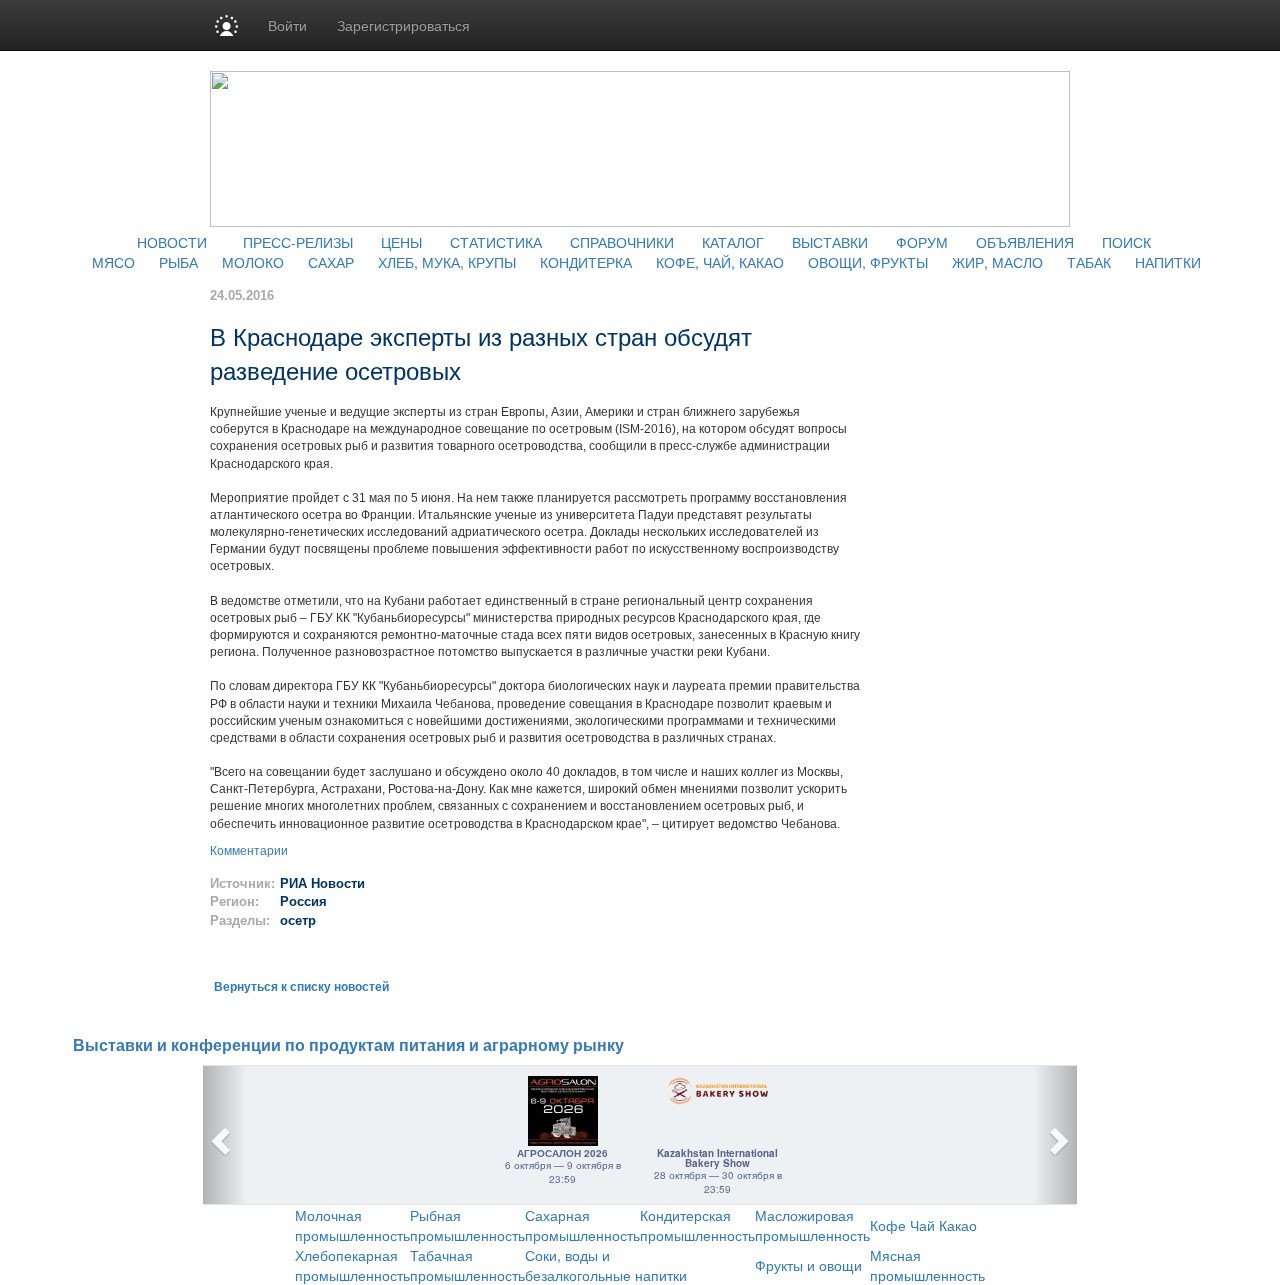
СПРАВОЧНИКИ (622, 242)
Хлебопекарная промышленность (352, 1265)
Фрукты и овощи (808, 1265)
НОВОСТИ (172, 242)
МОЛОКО (253, 262)
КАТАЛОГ (733, 242)
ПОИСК (1126, 242)
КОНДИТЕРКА (586, 262)
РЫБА (178, 262)
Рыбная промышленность (467, 1225)
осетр (300, 920)
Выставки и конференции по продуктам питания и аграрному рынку (348, 1045)
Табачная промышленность (467, 1265)
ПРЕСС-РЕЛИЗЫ (298, 242)
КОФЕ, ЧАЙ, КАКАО (720, 262)
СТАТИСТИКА (496, 242)
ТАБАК (1089, 262)
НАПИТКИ (1168, 262)
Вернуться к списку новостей (301, 987)
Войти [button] (287, 25)
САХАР (331, 262)
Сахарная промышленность (582, 1225)
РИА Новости (322, 883)
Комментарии (249, 851)
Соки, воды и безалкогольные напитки (606, 1265)
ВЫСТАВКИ (830, 242)
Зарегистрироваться (403, 25)
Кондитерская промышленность (697, 1225)
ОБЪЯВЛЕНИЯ (1025, 242)
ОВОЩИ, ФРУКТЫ (868, 262)
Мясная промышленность (927, 1265)
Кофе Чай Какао (923, 1225)
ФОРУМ (922, 242)
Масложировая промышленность (812, 1225)
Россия (303, 901)
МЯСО (113, 262)
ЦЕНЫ (401, 242)
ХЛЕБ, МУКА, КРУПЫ (447, 262)
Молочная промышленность (352, 1225)
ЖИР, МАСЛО (997, 262)
